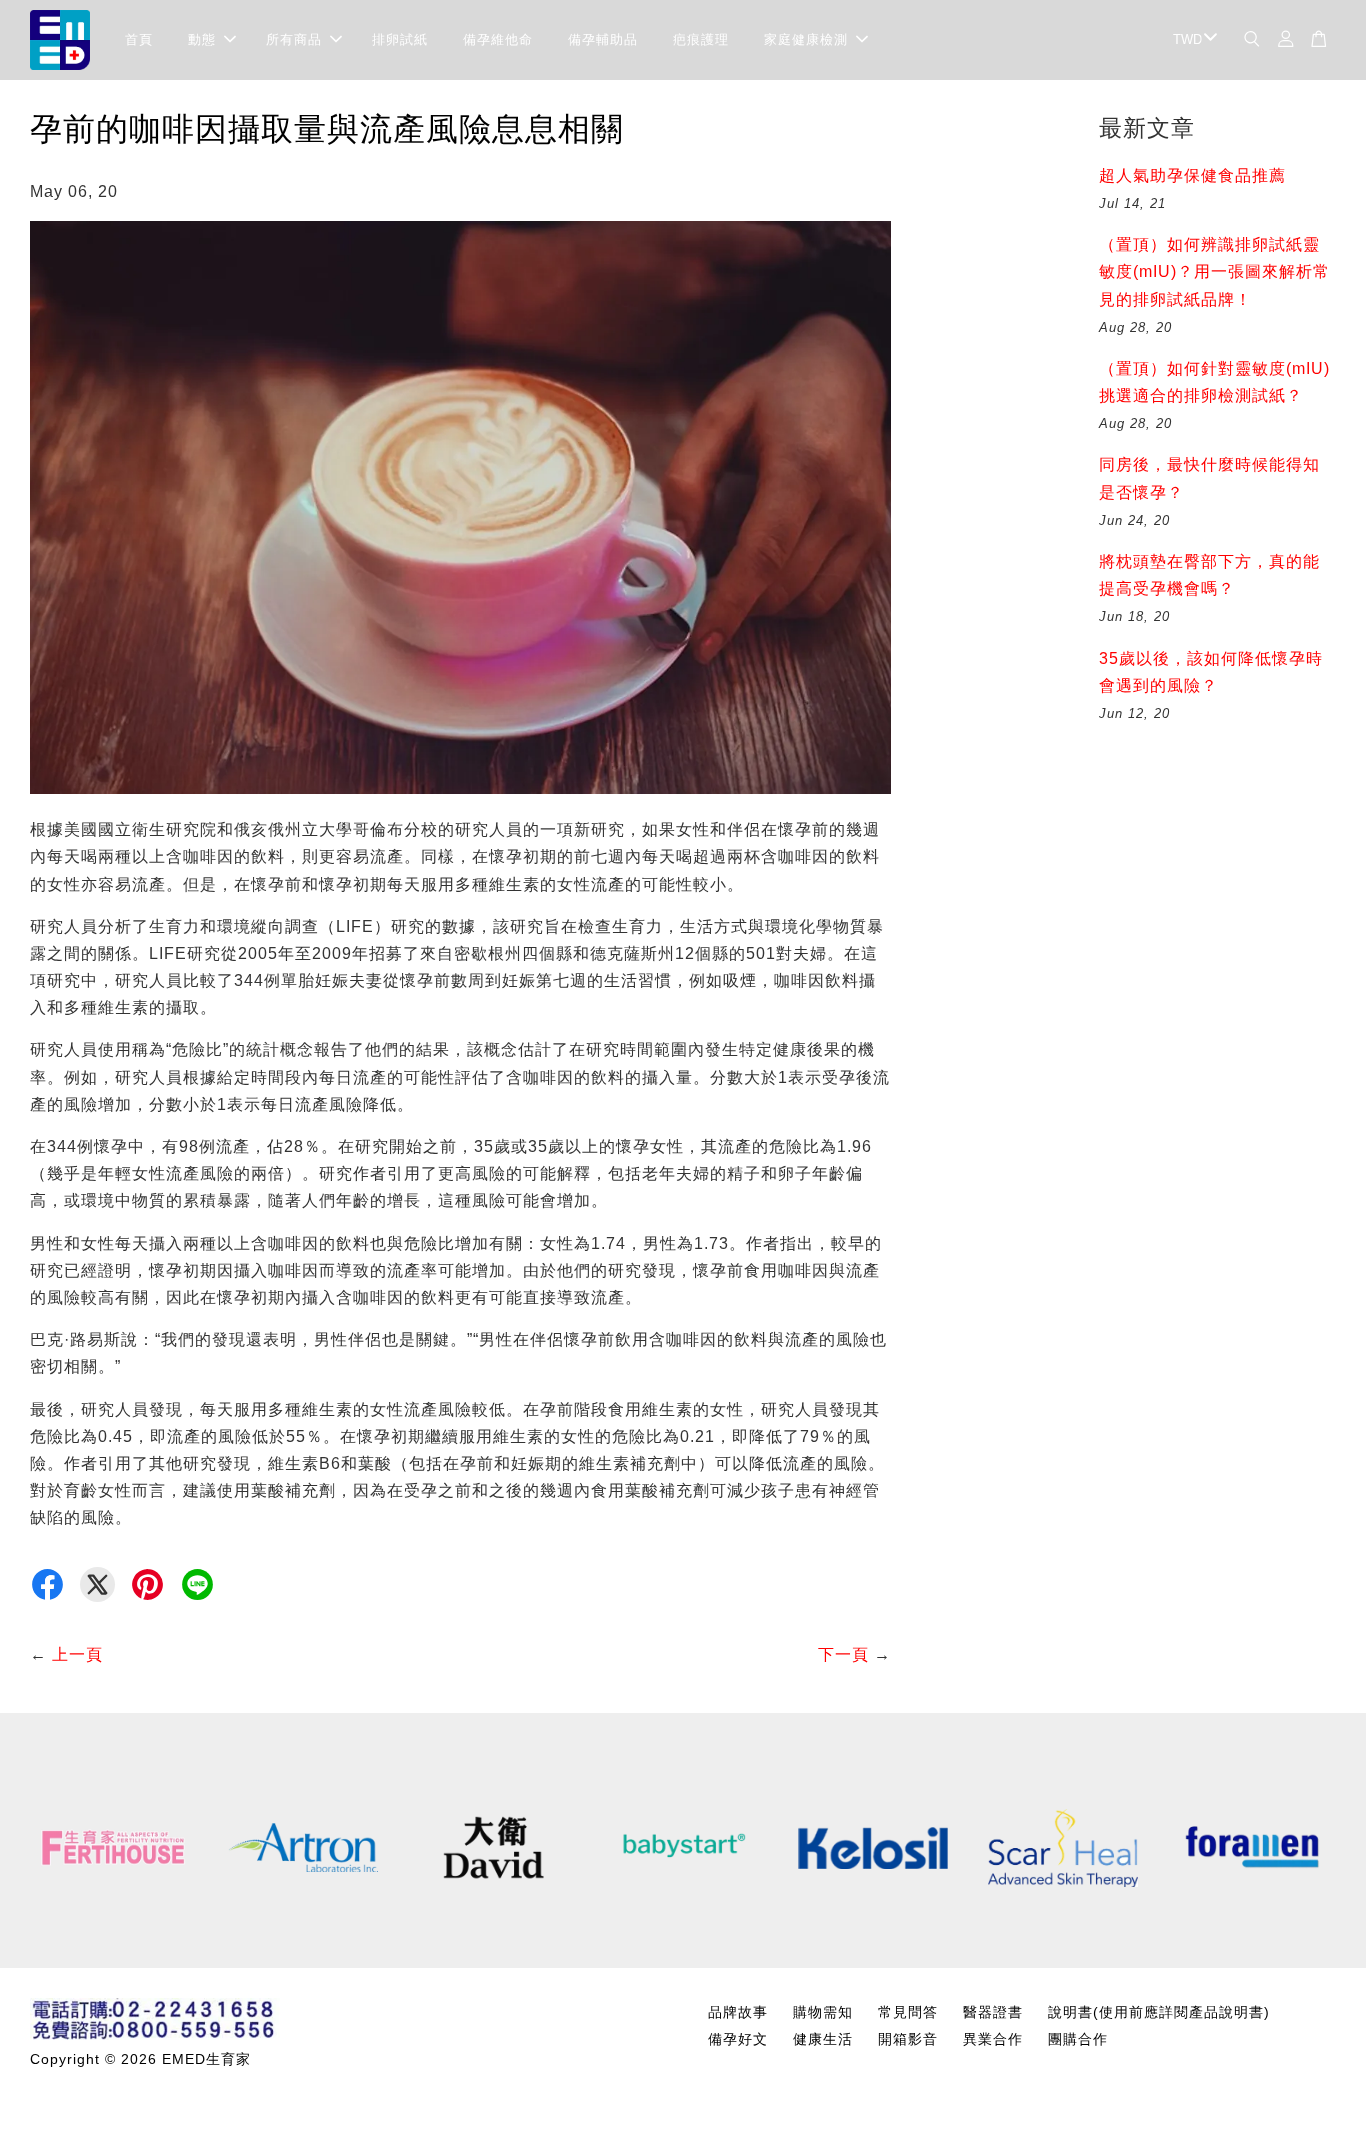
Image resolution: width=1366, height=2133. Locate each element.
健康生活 (823, 2039)
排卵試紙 (400, 39)
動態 (202, 39)
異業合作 (993, 2039)
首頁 (139, 39)
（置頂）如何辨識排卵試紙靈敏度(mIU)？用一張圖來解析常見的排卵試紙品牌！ (1214, 271)
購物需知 (823, 2012)
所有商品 (294, 39)
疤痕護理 (701, 39)
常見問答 (908, 2012)
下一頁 (843, 1654)
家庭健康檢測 (806, 39)
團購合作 (1078, 2039)
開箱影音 (908, 2039)
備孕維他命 (498, 39)
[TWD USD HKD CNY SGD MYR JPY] (1191, 40)
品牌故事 (738, 2012)
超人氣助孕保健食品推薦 (1192, 175)
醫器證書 (993, 2012)
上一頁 (77, 1654)
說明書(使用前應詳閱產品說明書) (1159, 2012)
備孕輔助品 (603, 39)
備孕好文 (738, 2039)
